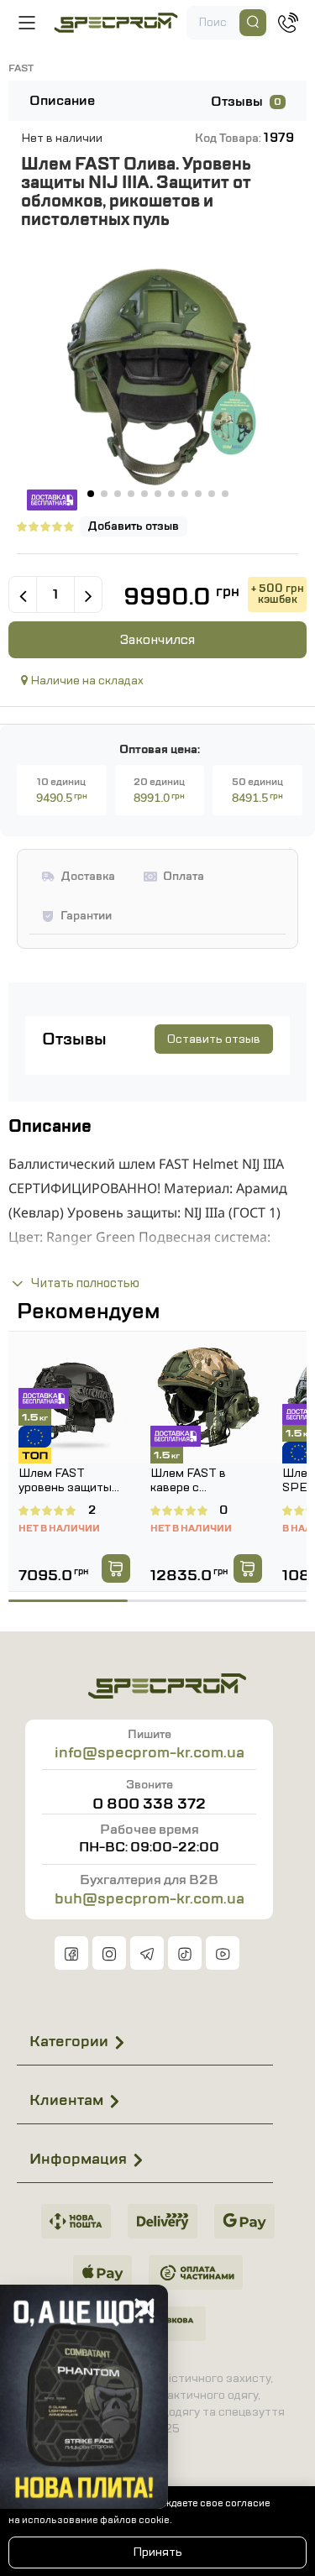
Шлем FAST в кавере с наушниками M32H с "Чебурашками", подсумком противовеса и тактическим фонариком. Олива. (205, 1481)
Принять (157, 2552)
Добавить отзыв (134, 526)
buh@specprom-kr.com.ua (150, 1898)
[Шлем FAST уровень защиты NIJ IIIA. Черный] (74, 1398)
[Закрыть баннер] (144, 2308)
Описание (62, 101)
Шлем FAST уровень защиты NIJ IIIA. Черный (65, 1481)
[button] (91, 494)
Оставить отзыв (214, 1039)
